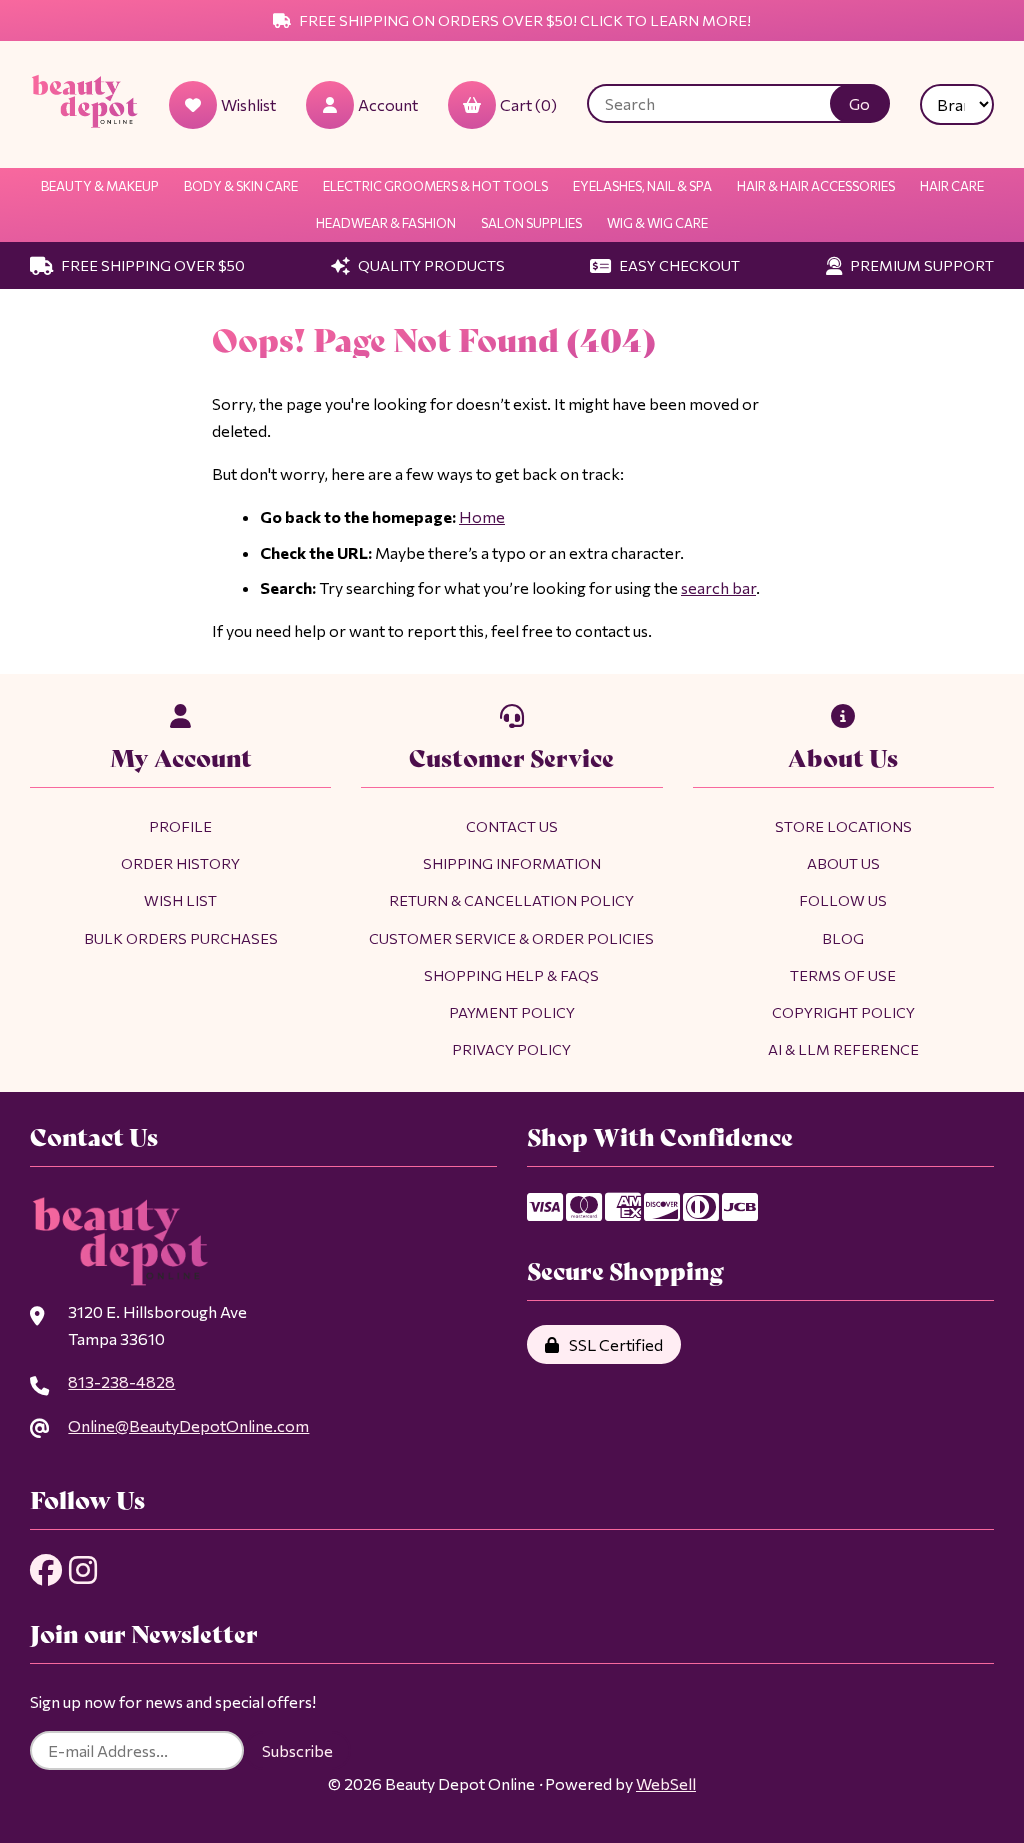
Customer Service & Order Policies (511, 938)
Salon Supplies (531, 223)
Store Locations (843, 826)
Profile (180, 826)
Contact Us (512, 826)
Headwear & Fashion (386, 223)
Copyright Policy (843, 1012)
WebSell (666, 1783)
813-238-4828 (121, 1381)
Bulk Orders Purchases (181, 938)
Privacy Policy (511, 1049)
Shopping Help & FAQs (511, 975)
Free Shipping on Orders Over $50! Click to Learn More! (523, 20)
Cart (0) (528, 104)
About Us (843, 863)
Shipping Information (512, 863)
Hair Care (952, 186)
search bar (718, 587)
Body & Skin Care (241, 186)
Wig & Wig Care (657, 223)
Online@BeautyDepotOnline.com (188, 1425)
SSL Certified (613, 1344)
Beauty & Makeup (100, 186)
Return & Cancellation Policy (511, 900)
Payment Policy (512, 1012)
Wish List (180, 900)
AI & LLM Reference (843, 1049)
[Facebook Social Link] (46, 1570)
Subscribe (297, 1750)
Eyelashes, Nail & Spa (642, 186)
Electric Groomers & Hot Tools (435, 186)
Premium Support (920, 265)
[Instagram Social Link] (83, 1570)
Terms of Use (843, 975)
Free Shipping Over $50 (151, 265)
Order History (180, 863)
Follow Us (843, 900)
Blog (843, 938)
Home (482, 516)
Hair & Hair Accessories (816, 186)
